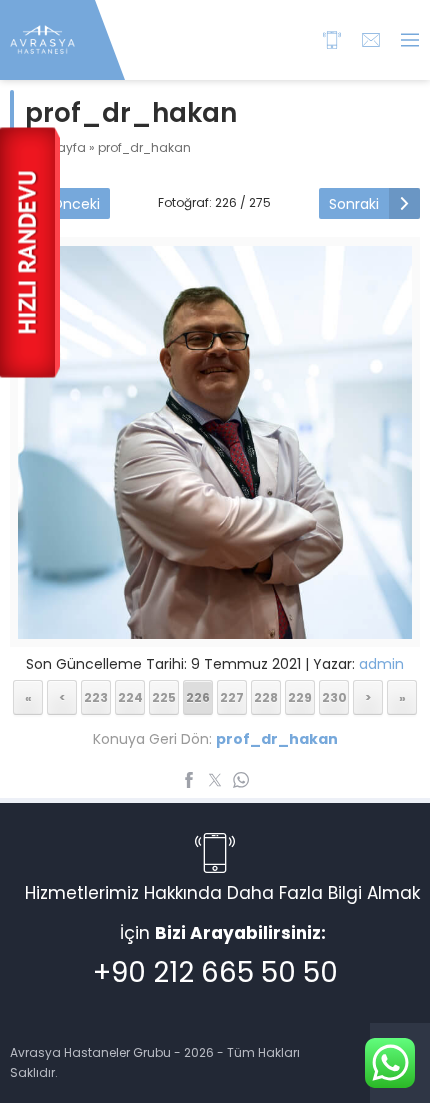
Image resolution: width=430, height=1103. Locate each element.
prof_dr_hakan (144, 147)
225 (164, 697)
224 (130, 697)
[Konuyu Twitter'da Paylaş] (215, 780)
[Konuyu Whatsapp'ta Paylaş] (241, 780)
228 (266, 697)
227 (232, 697)
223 (96, 697)
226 (198, 697)
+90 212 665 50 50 (215, 972)
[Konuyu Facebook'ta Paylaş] (189, 780)
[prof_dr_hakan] (215, 626)
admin (381, 664)
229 (300, 697)
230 (334, 697)
